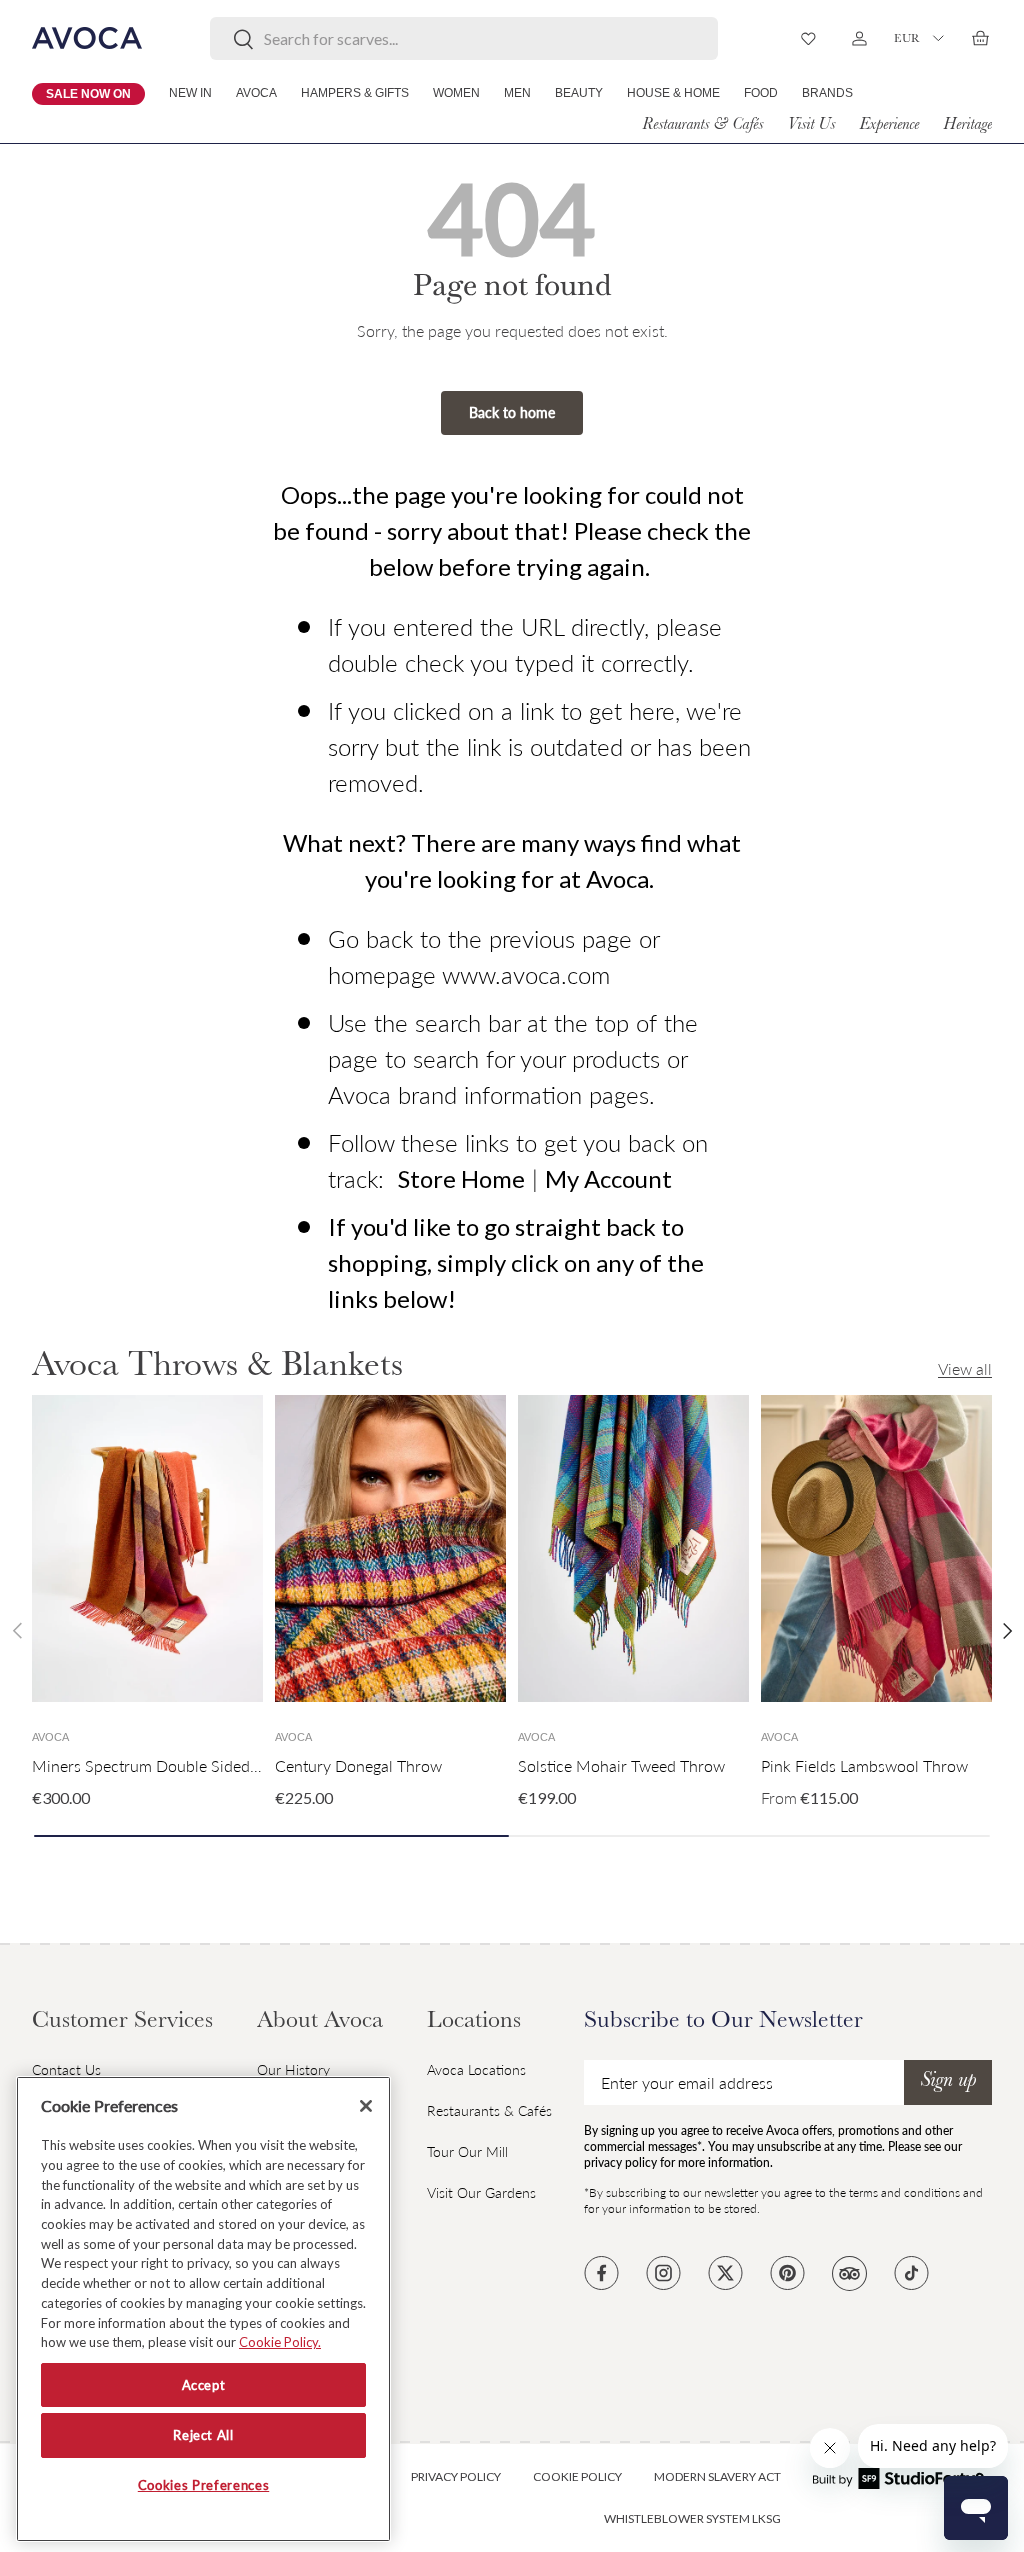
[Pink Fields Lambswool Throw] (876, 1549)
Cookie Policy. (280, 2342)
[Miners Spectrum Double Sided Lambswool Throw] (147, 1549)
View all (965, 1368)
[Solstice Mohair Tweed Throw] (633, 1549)
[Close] (366, 2106)
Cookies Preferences (203, 2485)
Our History (293, 2069)
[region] (203, 2309)
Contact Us (66, 2069)
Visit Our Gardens (481, 2192)
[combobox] (464, 38)
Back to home (512, 412)
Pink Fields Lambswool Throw (864, 1765)
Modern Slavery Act (717, 2476)
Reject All (203, 2435)
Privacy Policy (456, 2476)
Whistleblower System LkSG (692, 2518)
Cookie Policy (577, 2476)
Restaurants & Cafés (702, 125)
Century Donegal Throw (358, 1765)
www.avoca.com (526, 974)
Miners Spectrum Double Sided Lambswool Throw (207, 1765)
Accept (204, 2385)
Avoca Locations (476, 2069)
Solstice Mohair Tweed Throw (621, 1765)
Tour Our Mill (467, 2151)
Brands (827, 93)
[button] (980, 38)
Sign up (948, 2082)
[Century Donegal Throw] (390, 1549)
